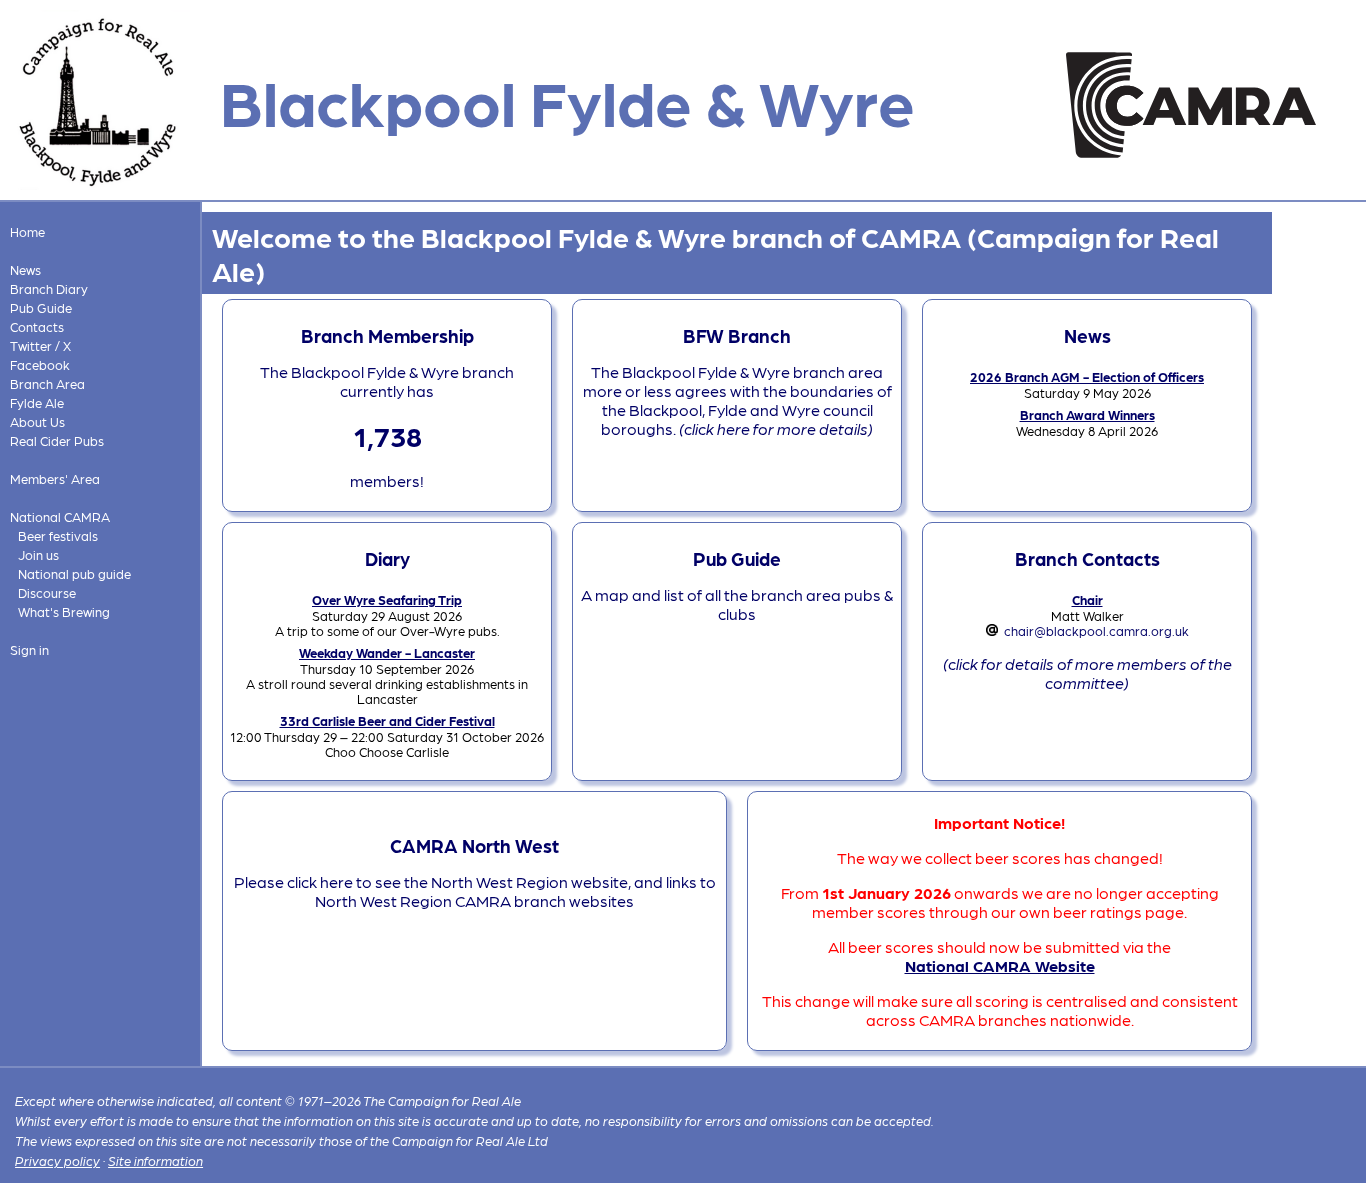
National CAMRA (60, 516)
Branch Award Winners (1087, 414)
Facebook (40, 364)
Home (27, 231)
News (25, 269)
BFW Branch (737, 335)
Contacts (37, 326)
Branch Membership (387, 335)
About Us (37, 421)
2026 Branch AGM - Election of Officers (1087, 376)
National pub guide (74, 573)
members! (387, 480)
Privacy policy (57, 1160)
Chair (1087, 599)
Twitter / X (40, 345)
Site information (155, 1160)
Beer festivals (58, 535)
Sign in (29, 649)
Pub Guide (41, 307)
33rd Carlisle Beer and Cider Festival (387, 720)
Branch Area (47, 383)
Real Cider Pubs (57, 440)
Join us (38, 554)
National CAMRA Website (1000, 965)
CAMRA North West (474, 845)
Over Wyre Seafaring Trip (387, 599)
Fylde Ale (37, 402)
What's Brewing (64, 611)
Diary (387, 558)
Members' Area (55, 478)
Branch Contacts (1087, 558)
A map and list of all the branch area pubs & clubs (737, 604)
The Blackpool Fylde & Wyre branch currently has (387, 381)
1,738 (387, 435)
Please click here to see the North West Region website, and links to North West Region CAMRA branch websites (475, 891)
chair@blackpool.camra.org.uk (1096, 630)
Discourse (47, 592)
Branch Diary (49, 288)
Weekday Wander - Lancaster (387, 652)
